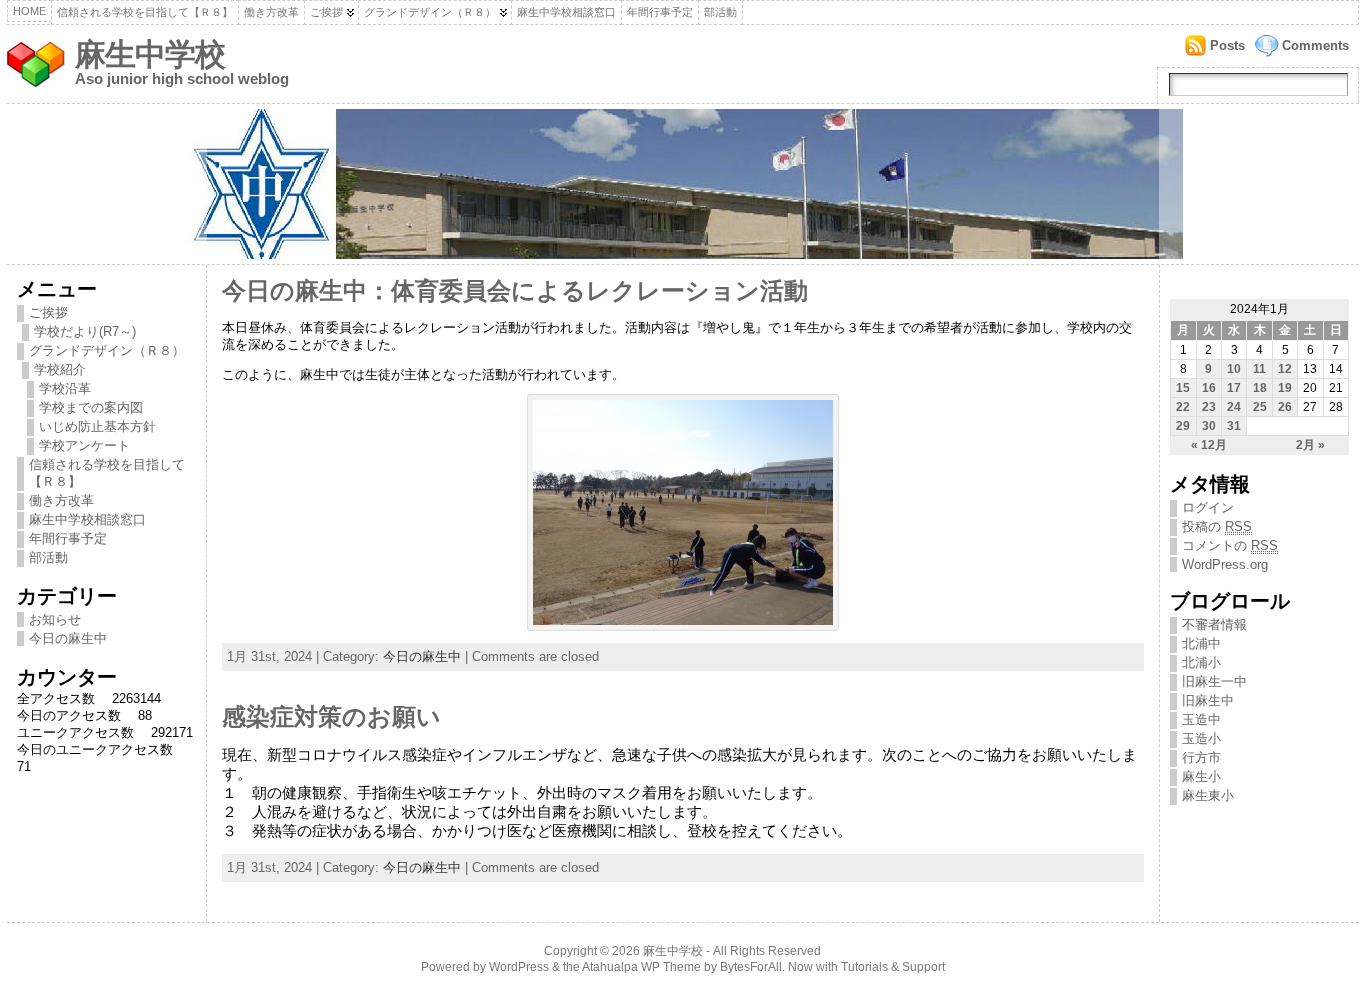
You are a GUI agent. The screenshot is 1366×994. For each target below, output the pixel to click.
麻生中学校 (150, 54)
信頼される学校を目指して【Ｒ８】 (145, 12)
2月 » (1310, 445)
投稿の (1217, 526)
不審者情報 (1214, 624)
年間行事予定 (660, 12)
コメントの (1230, 545)
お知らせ (55, 619)
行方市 (1201, 757)
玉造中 (1201, 719)
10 (1234, 369)
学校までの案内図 (91, 407)
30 (1209, 426)
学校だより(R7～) (85, 331)
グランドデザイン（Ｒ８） (430, 12)
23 (1209, 407)
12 (1285, 369)
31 (1234, 426)
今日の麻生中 (68, 638)
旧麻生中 (1208, 700)
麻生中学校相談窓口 (566, 12)
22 (1183, 407)
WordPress (519, 967)
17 (1234, 388)
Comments (1315, 45)
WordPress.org (1225, 564)
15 (1183, 388)
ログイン (1208, 507)
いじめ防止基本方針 (97, 426)
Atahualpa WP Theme (641, 967)
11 (1259, 369)
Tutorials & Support (893, 967)
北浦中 (1201, 643)
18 (1260, 388)
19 (1285, 388)
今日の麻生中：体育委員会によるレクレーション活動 (515, 291)
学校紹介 (60, 369)
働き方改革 (271, 12)
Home (29, 11)
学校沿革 (65, 388)
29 (1183, 426)
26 (1285, 407)
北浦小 (1201, 662)
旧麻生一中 (1214, 681)
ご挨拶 (326, 12)
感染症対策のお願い (331, 717)
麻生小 (1201, 776)
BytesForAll (751, 967)
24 (1234, 407)
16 (1209, 388)
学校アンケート (84, 445)
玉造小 (1201, 738)
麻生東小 (1208, 795)
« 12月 (1209, 445)
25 (1260, 407)
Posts (1227, 45)
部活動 (720, 12)
